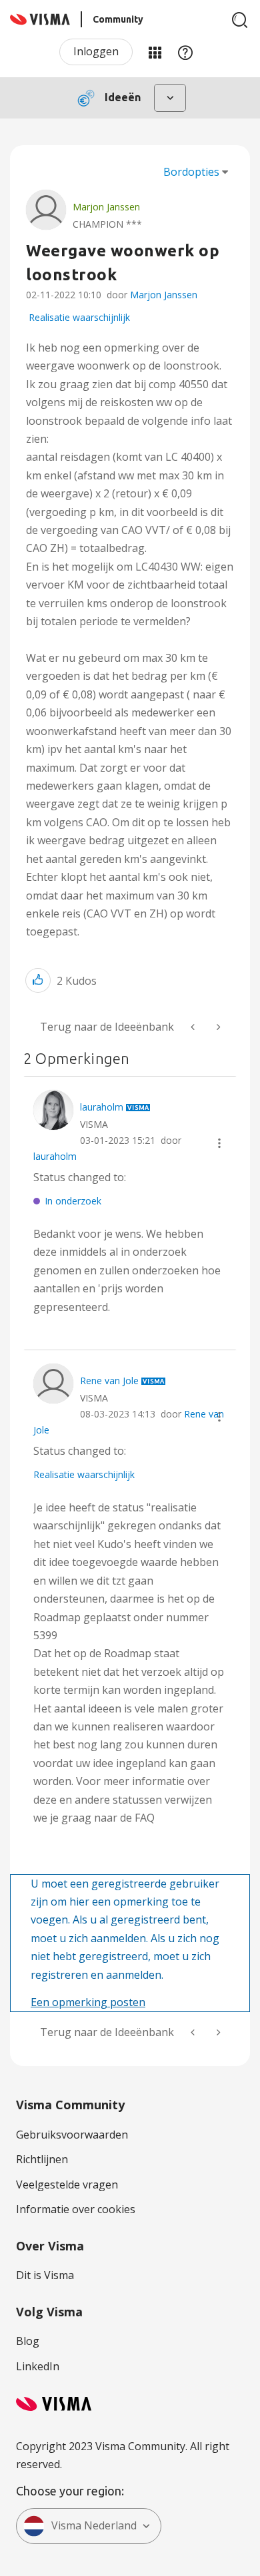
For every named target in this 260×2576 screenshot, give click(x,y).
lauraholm (55, 1156)
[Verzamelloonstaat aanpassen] (194, 1027)
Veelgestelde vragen (67, 2185)
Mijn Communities (155, 52)
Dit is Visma (45, 2275)
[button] (38, 980)
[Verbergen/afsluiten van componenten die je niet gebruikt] (217, 1027)
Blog (28, 2341)
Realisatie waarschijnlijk (79, 317)
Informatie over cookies (76, 2209)
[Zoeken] (240, 20)
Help (185, 52)
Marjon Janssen (164, 295)
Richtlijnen (42, 2159)
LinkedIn (38, 2366)
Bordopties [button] (191, 172)
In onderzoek (73, 1201)
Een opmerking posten (88, 2002)
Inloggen (96, 51)
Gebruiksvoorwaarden (72, 2135)
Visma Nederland (94, 2525)
